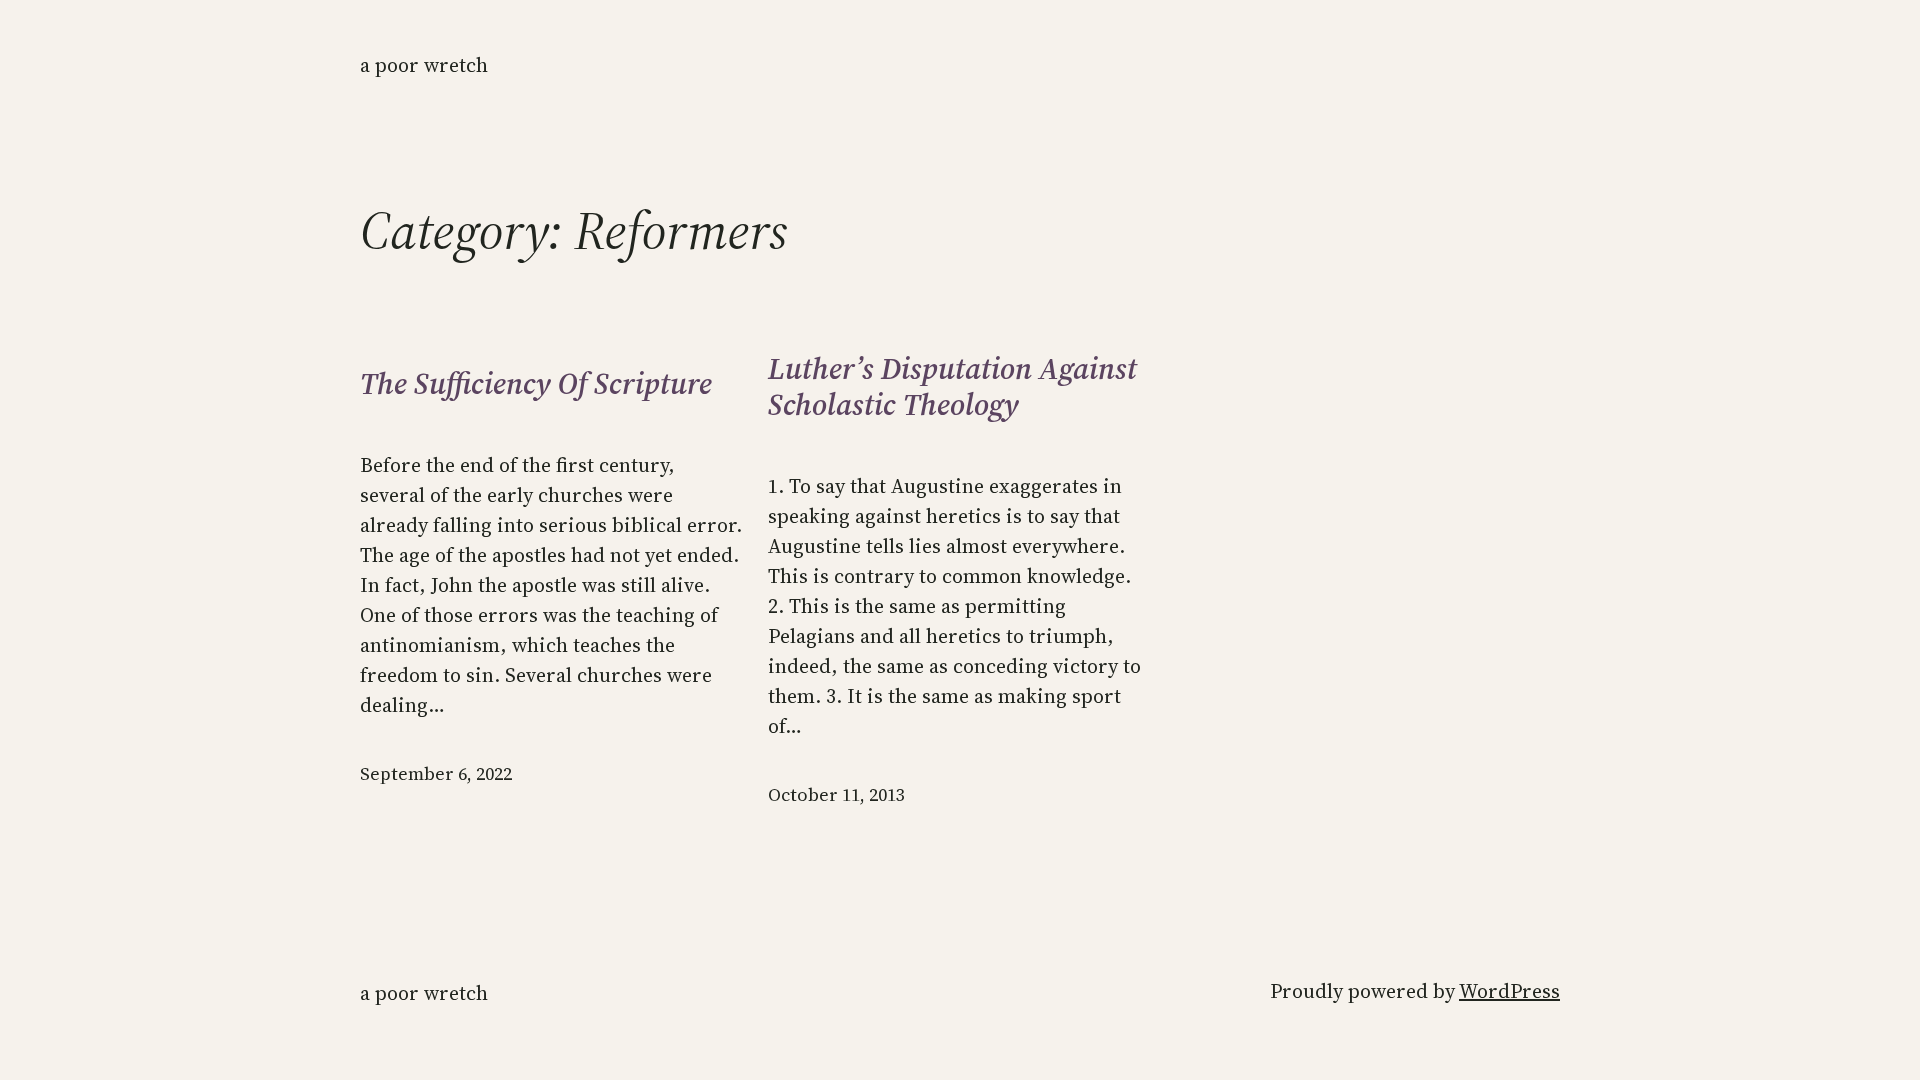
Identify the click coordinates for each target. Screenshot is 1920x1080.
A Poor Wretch (424, 65)
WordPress (1509, 991)
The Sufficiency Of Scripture (536, 384)
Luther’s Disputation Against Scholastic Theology (952, 387)
